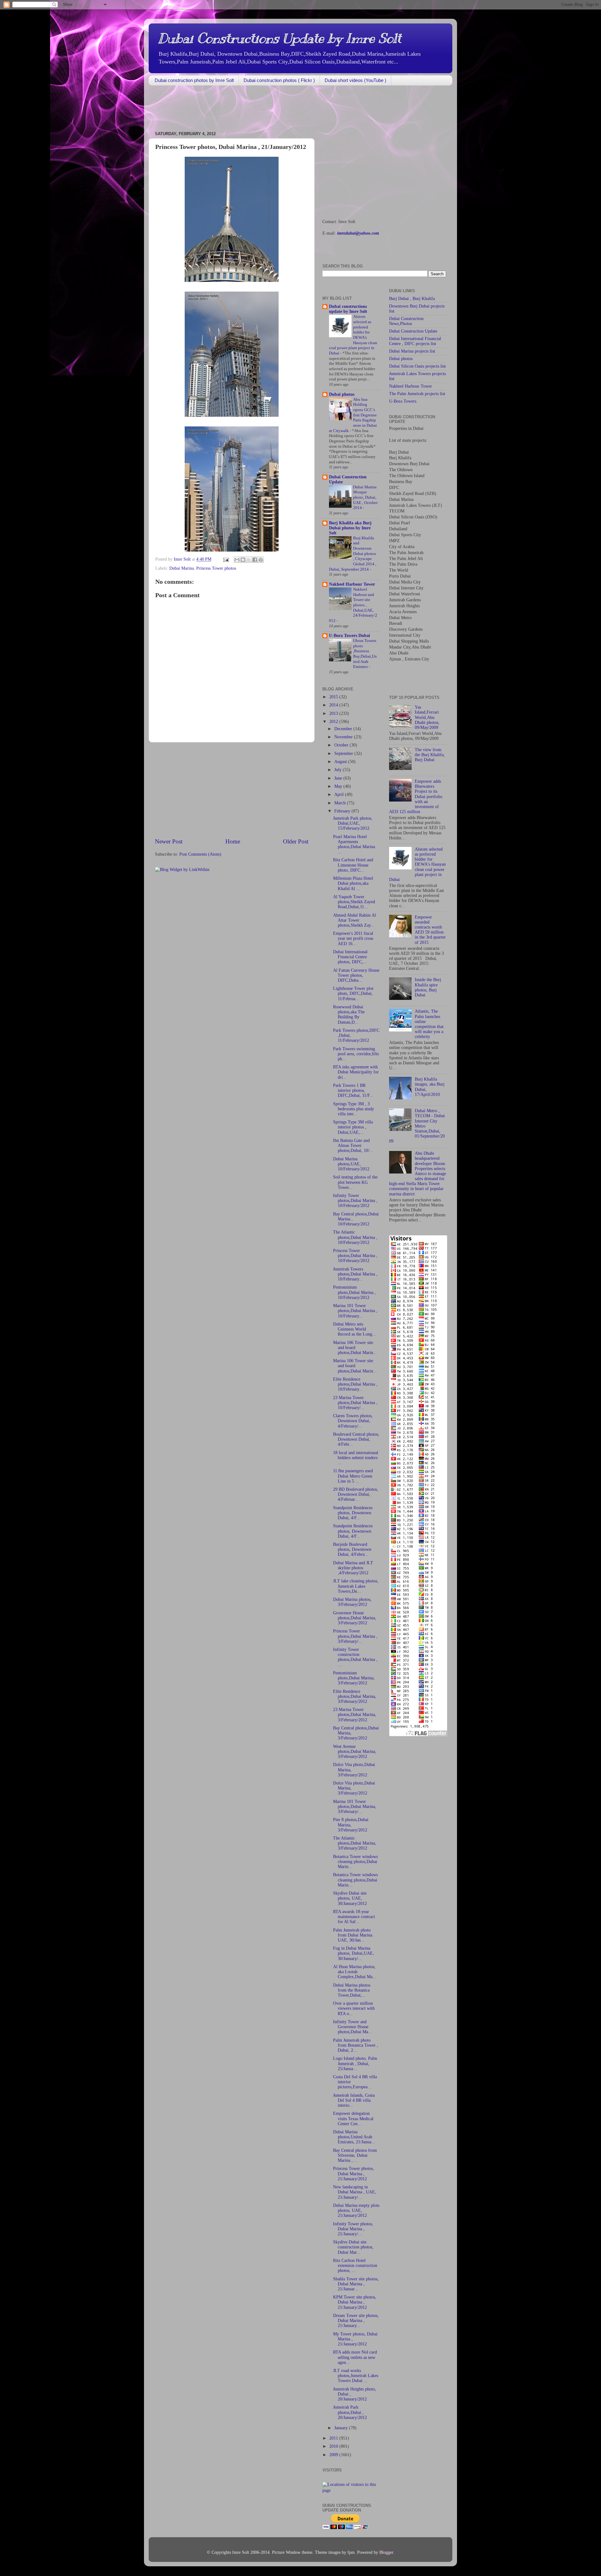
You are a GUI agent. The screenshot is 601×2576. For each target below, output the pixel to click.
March (341, 803)
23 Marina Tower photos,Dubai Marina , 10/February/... (355, 1403)
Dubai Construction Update (413, 331)
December (344, 729)
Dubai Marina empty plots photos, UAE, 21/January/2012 (356, 2210)
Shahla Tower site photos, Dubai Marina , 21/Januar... (356, 2284)
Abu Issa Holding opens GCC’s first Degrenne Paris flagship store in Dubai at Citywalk (353, 415)
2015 (334, 697)
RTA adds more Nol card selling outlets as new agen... (355, 2357)
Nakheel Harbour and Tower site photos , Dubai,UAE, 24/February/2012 (353, 605)
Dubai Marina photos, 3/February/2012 (352, 1602)
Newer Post (169, 841)
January (342, 2428)
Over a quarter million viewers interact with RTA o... (354, 2008)
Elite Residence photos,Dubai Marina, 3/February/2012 (355, 1696)
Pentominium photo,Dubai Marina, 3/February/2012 (354, 1678)
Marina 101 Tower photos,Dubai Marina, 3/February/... (355, 1807)
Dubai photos (342, 394)
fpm (351, 2552)
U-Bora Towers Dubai (349, 636)
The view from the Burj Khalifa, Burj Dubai (430, 755)
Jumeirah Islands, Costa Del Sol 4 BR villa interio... (354, 2100)
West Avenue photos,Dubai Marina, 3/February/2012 (355, 1751)
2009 (334, 2455)
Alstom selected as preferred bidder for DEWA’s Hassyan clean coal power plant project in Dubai (417, 864)
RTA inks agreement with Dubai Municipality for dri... (356, 1072)
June (339, 778)
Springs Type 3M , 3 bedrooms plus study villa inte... (354, 1109)
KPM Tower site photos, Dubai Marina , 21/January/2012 (355, 2302)
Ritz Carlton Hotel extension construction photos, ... (355, 2265)
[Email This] (237, 560)
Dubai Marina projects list (412, 351)
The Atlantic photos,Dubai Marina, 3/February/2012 (355, 1843)
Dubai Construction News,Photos (406, 321)
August (341, 762)
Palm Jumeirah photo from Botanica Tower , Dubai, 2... (356, 2045)
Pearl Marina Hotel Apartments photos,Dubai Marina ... (354, 844)
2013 (334, 713)
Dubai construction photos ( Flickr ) (279, 80)
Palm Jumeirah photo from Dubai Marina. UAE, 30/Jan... (353, 1935)
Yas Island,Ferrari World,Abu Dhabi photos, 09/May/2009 (427, 717)
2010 (334, 2446)
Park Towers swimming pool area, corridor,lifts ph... (356, 1054)
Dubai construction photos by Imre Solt (194, 80)
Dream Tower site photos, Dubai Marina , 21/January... (356, 2321)
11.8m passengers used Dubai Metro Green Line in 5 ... (353, 1476)
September (344, 753)
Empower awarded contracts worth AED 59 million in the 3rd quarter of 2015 (430, 930)
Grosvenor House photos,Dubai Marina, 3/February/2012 (355, 1618)
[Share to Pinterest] (261, 560)
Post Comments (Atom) (200, 854)
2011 (334, 2438)
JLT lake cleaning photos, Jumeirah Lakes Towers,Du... (356, 1586)
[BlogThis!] (243, 560)
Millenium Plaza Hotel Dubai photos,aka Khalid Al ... (353, 883)
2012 (334, 722)
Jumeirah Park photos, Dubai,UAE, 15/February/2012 (353, 823)
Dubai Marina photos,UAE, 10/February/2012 (351, 1164)
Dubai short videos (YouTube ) (355, 80)
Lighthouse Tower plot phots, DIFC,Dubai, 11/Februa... (353, 993)
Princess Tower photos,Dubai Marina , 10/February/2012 (355, 1256)
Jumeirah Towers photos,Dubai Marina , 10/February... (355, 1274)
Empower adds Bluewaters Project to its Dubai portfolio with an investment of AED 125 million (416, 797)
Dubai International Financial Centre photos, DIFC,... (350, 957)
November (344, 737)
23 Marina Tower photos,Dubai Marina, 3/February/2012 (355, 1715)
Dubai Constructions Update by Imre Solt (280, 38)
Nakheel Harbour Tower (352, 584)
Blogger (386, 2552)
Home (233, 841)
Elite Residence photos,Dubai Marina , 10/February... (355, 1384)
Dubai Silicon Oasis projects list (417, 366)
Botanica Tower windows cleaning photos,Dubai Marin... (355, 1862)
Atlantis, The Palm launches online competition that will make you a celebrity (429, 1024)
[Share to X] (249, 560)
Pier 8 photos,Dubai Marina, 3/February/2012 (351, 1825)
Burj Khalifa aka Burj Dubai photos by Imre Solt (350, 528)
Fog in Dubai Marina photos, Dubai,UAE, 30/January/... (354, 1953)
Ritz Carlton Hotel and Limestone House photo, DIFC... (353, 865)
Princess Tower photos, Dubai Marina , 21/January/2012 (354, 2174)
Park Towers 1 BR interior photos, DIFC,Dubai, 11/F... (353, 1090)
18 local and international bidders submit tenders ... (356, 1458)
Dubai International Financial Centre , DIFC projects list (415, 341)
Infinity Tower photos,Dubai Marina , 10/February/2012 (355, 1201)
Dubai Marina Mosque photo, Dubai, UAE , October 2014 (365, 498)
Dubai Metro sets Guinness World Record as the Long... (354, 1329)
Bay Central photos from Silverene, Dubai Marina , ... (355, 2155)
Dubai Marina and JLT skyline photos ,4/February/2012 (353, 1568)
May (339, 786)
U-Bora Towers (403, 401)
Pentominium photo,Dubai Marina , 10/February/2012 (354, 1292)
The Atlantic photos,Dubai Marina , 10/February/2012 (355, 1237)
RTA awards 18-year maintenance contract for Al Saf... (354, 1917)
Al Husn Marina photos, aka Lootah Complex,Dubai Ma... (355, 1972)
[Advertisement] (263, 109)
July (339, 770)
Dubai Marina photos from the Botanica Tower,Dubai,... (352, 1990)
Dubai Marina (182, 568)
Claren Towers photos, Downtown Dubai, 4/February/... (353, 1421)
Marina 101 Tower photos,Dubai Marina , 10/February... (355, 1311)
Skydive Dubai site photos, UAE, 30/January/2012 (350, 1898)
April (340, 794)
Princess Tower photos (216, 568)
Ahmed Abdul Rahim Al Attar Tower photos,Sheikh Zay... (354, 920)
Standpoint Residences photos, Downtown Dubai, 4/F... (353, 1513)
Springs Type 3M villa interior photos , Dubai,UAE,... (353, 1127)
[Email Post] (226, 559)
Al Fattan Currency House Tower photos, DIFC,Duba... (356, 975)
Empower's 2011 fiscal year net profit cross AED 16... (353, 938)
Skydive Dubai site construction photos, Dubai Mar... (353, 2247)
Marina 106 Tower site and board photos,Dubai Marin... (355, 1348)
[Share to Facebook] (255, 560)
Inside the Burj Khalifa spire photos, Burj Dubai (428, 987)
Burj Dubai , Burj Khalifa (412, 299)
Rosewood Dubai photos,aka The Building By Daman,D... (349, 1015)
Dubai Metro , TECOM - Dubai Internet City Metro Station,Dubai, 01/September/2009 (417, 1126)
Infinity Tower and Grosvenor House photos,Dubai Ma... (352, 2027)
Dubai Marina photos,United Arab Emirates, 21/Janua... (354, 2137)
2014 (334, 705)
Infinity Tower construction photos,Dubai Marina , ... (355, 1657)
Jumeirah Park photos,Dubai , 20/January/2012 (350, 2412)
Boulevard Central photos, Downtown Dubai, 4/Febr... (356, 1439)
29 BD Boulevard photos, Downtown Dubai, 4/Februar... (356, 1494)
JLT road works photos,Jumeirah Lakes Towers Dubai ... (356, 2376)
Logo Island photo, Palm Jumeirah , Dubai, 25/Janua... (355, 2063)
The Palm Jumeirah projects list (417, 394)
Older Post (296, 841)
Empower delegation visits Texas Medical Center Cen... (353, 2118)
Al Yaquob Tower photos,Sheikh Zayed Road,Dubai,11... (354, 902)
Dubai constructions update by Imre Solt (348, 309)
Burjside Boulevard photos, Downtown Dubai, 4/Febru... (352, 1549)
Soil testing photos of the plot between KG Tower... (355, 1182)
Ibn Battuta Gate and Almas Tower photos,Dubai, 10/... (353, 1145)
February (343, 811)
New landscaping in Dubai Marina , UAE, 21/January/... (355, 2192)
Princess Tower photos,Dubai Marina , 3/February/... (355, 1636)
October (342, 745)
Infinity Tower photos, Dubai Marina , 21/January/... (353, 2229)
